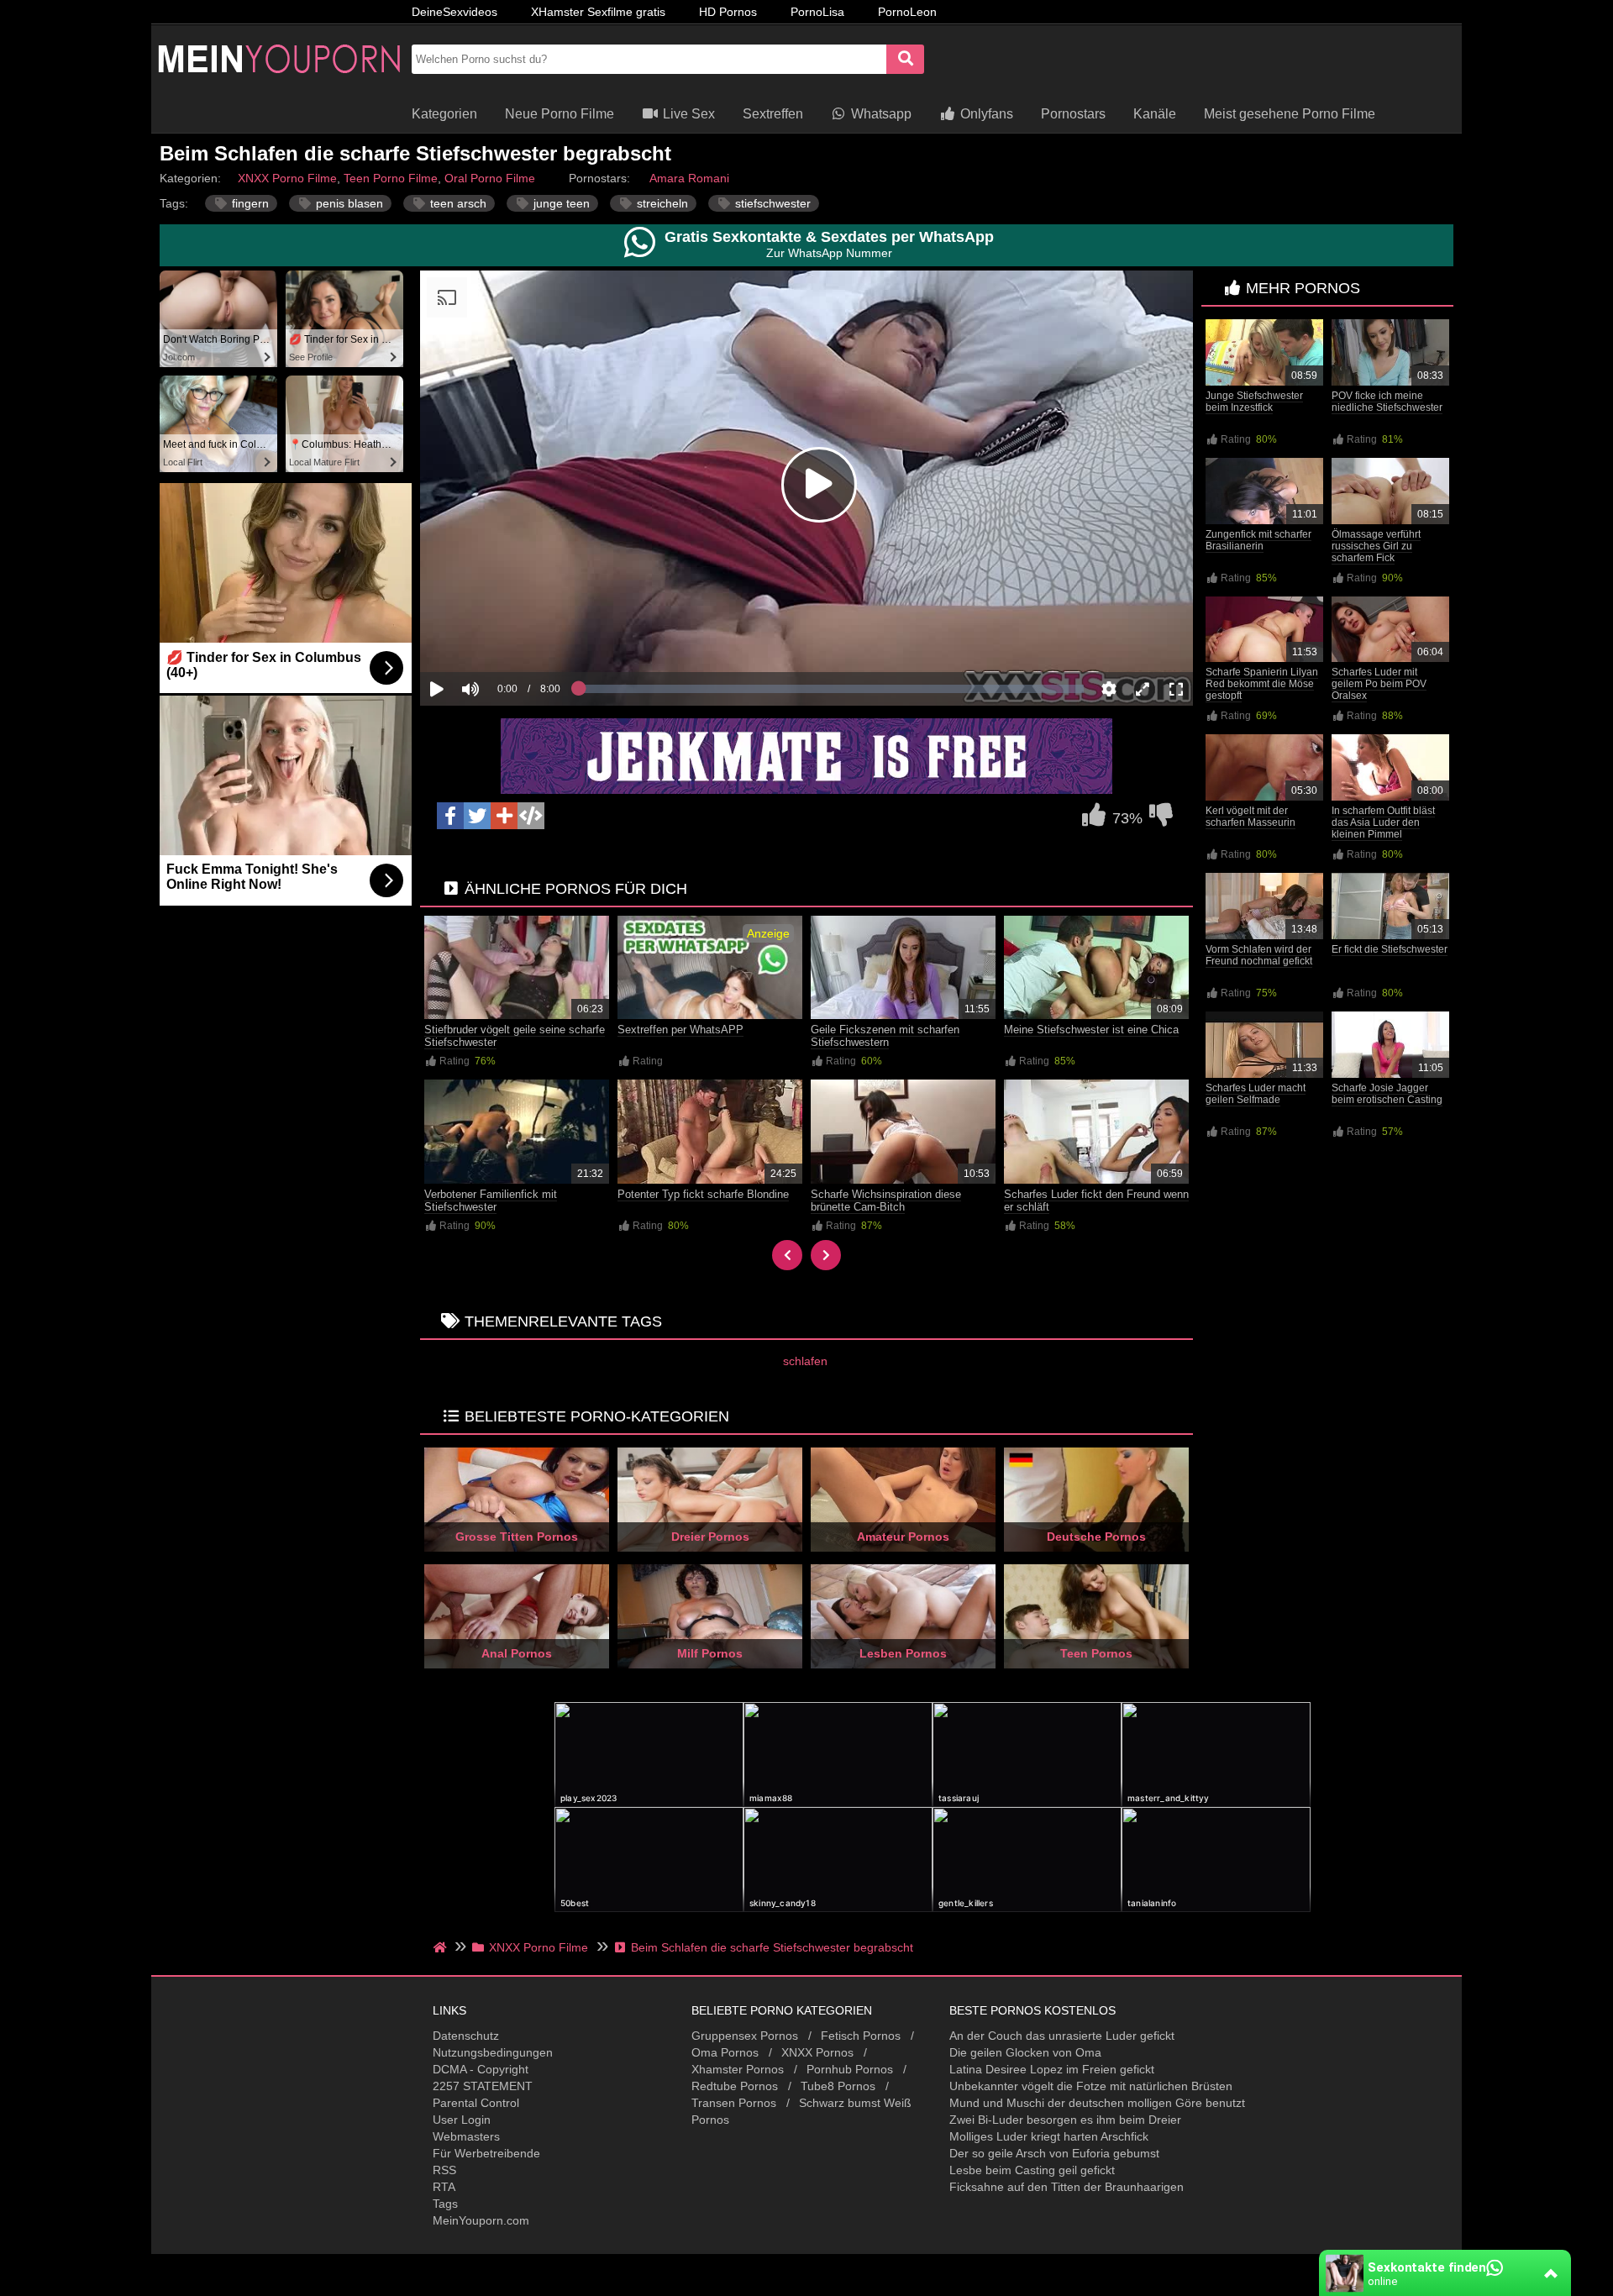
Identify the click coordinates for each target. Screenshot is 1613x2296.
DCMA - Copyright (481, 2069)
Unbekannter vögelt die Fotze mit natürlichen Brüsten (1091, 2086)
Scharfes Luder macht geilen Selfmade (1256, 1094)
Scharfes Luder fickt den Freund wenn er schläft (1096, 1201)
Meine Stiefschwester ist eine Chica (1091, 1030)
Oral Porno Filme (490, 178)
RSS (444, 2170)
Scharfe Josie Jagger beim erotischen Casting (1387, 1094)
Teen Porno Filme (391, 178)
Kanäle (1155, 114)
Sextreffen (773, 114)
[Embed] (531, 816)
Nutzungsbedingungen (493, 2052)
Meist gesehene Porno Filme (1290, 114)
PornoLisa (817, 12)
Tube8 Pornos (838, 2086)
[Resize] (1143, 689)
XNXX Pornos (817, 2052)
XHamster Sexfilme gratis (598, 12)
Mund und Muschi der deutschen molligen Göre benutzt (1097, 2103)
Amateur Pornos (903, 1537)
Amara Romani (689, 178)
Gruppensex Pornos (745, 2036)
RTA (444, 2187)
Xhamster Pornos (738, 2069)
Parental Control (476, 2103)
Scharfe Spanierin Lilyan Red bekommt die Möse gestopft (1262, 684)
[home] (441, 1947)
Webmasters (466, 2136)
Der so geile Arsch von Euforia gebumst (1054, 2153)
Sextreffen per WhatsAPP (680, 1030)
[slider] (499, 637)
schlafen (805, 1361)
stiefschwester (771, 203)
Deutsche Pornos (1096, 1537)
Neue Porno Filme (560, 114)
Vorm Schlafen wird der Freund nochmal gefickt (1259, 955)
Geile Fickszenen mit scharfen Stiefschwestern (885, 1036)
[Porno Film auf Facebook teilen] (450, 816)
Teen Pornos (1096, 1653)
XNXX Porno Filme (287, 178)
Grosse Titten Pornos (517, 1537)
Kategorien (444, 114)
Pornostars (1073, 114)
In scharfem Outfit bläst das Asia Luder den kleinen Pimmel (1383, 822)
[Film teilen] (504, 816)
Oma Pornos (725, 2052)
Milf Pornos (710, 1653)
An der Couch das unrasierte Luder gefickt (1062, 2036)
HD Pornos (728, 12)
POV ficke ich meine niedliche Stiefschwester (1387, 402)
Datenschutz (466, 2036)
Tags (445, 2204)
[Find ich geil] (1094, 819)
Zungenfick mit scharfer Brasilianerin (1258, 540)
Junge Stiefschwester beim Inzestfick (1254, 402)
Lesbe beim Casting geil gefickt (1032, 2170)
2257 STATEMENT (483, 2086)
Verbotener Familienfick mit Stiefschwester (491, 1201)
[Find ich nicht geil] (1161, 819)
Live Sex (687, 114)
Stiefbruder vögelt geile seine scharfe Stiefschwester (515, 1036)
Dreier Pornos (710, 1537)
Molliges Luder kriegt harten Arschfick (1049, 2136)
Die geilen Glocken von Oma (1025, 2052)
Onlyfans (985, 114)
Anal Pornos (517, 1653)
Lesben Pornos (903, 1653)
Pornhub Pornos (850, 2069)
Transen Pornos (734, 2103)
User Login (462, 2120)
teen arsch (457, 203)
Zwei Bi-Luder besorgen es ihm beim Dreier (1065, 2120)
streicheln (661, 203)
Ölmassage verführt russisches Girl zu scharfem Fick (1376, 546)
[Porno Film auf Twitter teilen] (477, 816)
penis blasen (348, 203)
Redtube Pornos (735, 2086)
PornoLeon (907, 12)
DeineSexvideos (454, 12)
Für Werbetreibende (486, 2153)
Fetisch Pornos (861, 2036)
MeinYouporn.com (481, 2220)
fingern (249, 203)
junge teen (560, 203)
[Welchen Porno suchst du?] (905, 59)
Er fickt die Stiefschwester (1390, 949)
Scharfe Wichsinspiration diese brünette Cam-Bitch (886, 1201)
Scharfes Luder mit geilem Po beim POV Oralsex (1379, 684)
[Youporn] (277, 88)
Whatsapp (880, 114)
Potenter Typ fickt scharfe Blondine (703, 1194)
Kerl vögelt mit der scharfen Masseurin (1250, 817)
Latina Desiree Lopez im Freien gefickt (1052, 2069)
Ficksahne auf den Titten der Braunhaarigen (1067, 2187)
